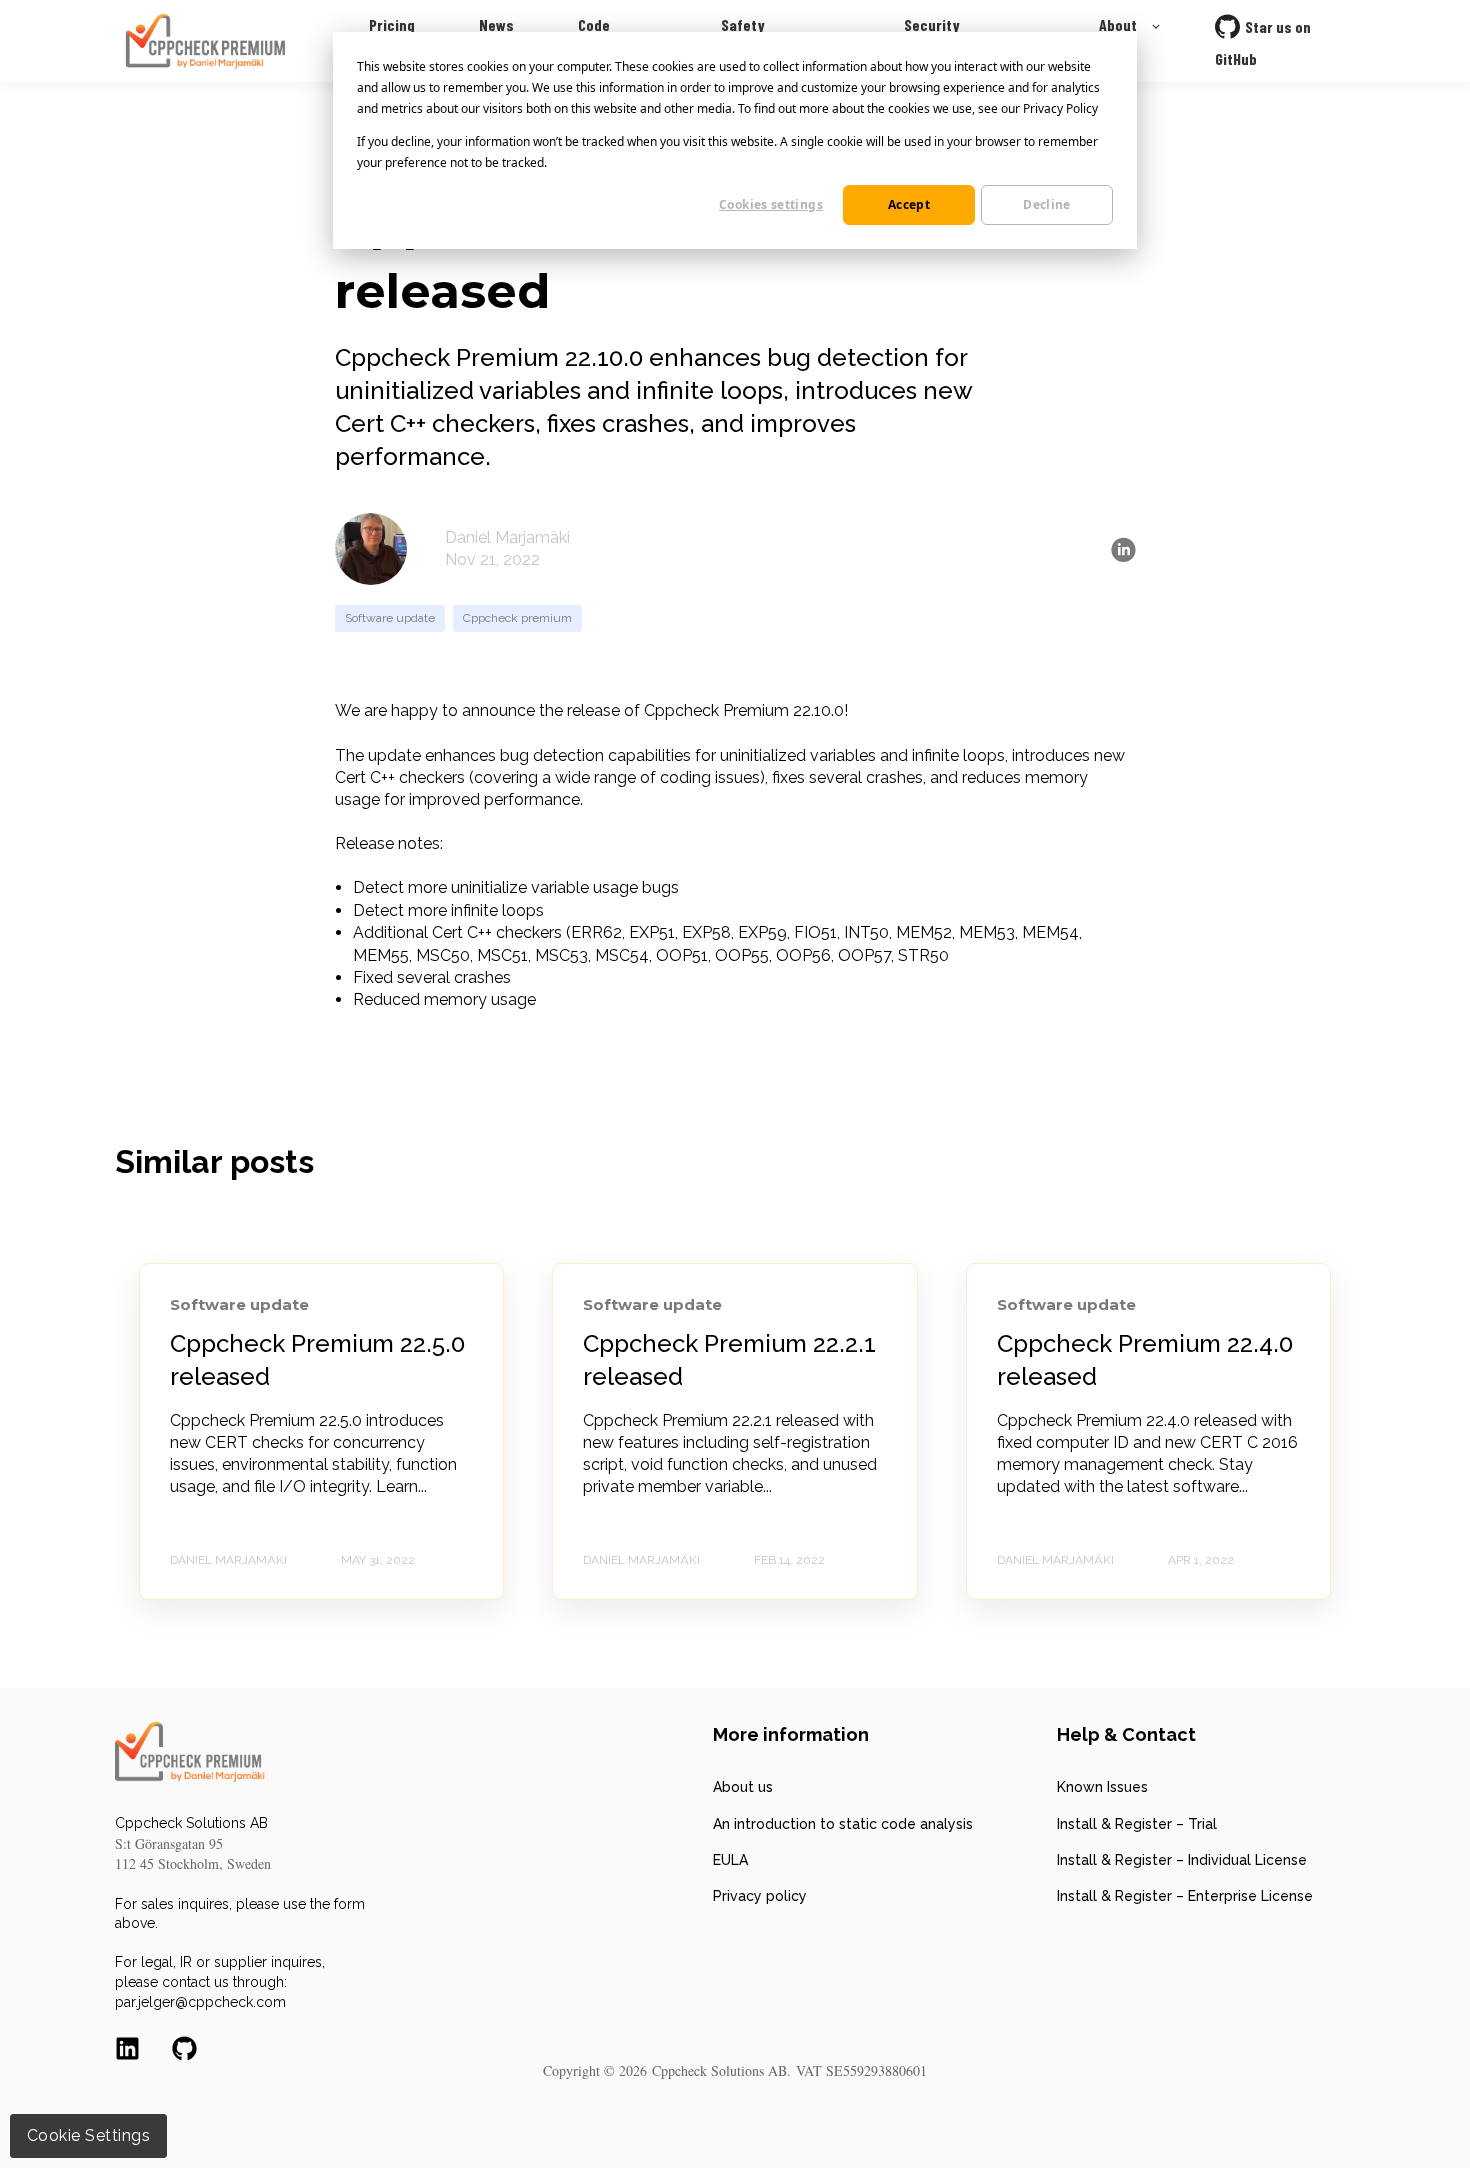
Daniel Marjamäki (507, 537)
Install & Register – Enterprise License (1185, 1896)
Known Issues (1102, 1787)
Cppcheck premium (517, 618)
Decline (1047, 204)
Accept (909, 204)
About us (743, 1787)
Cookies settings (771, 204)
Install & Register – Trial (1137, 1824)
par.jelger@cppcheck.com (200, 2002)
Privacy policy (760, 1896)
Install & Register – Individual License (1182, 1860)
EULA (730, 1860)
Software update (390, 618)
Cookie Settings (88, 2135)
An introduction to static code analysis (843, 1824)
